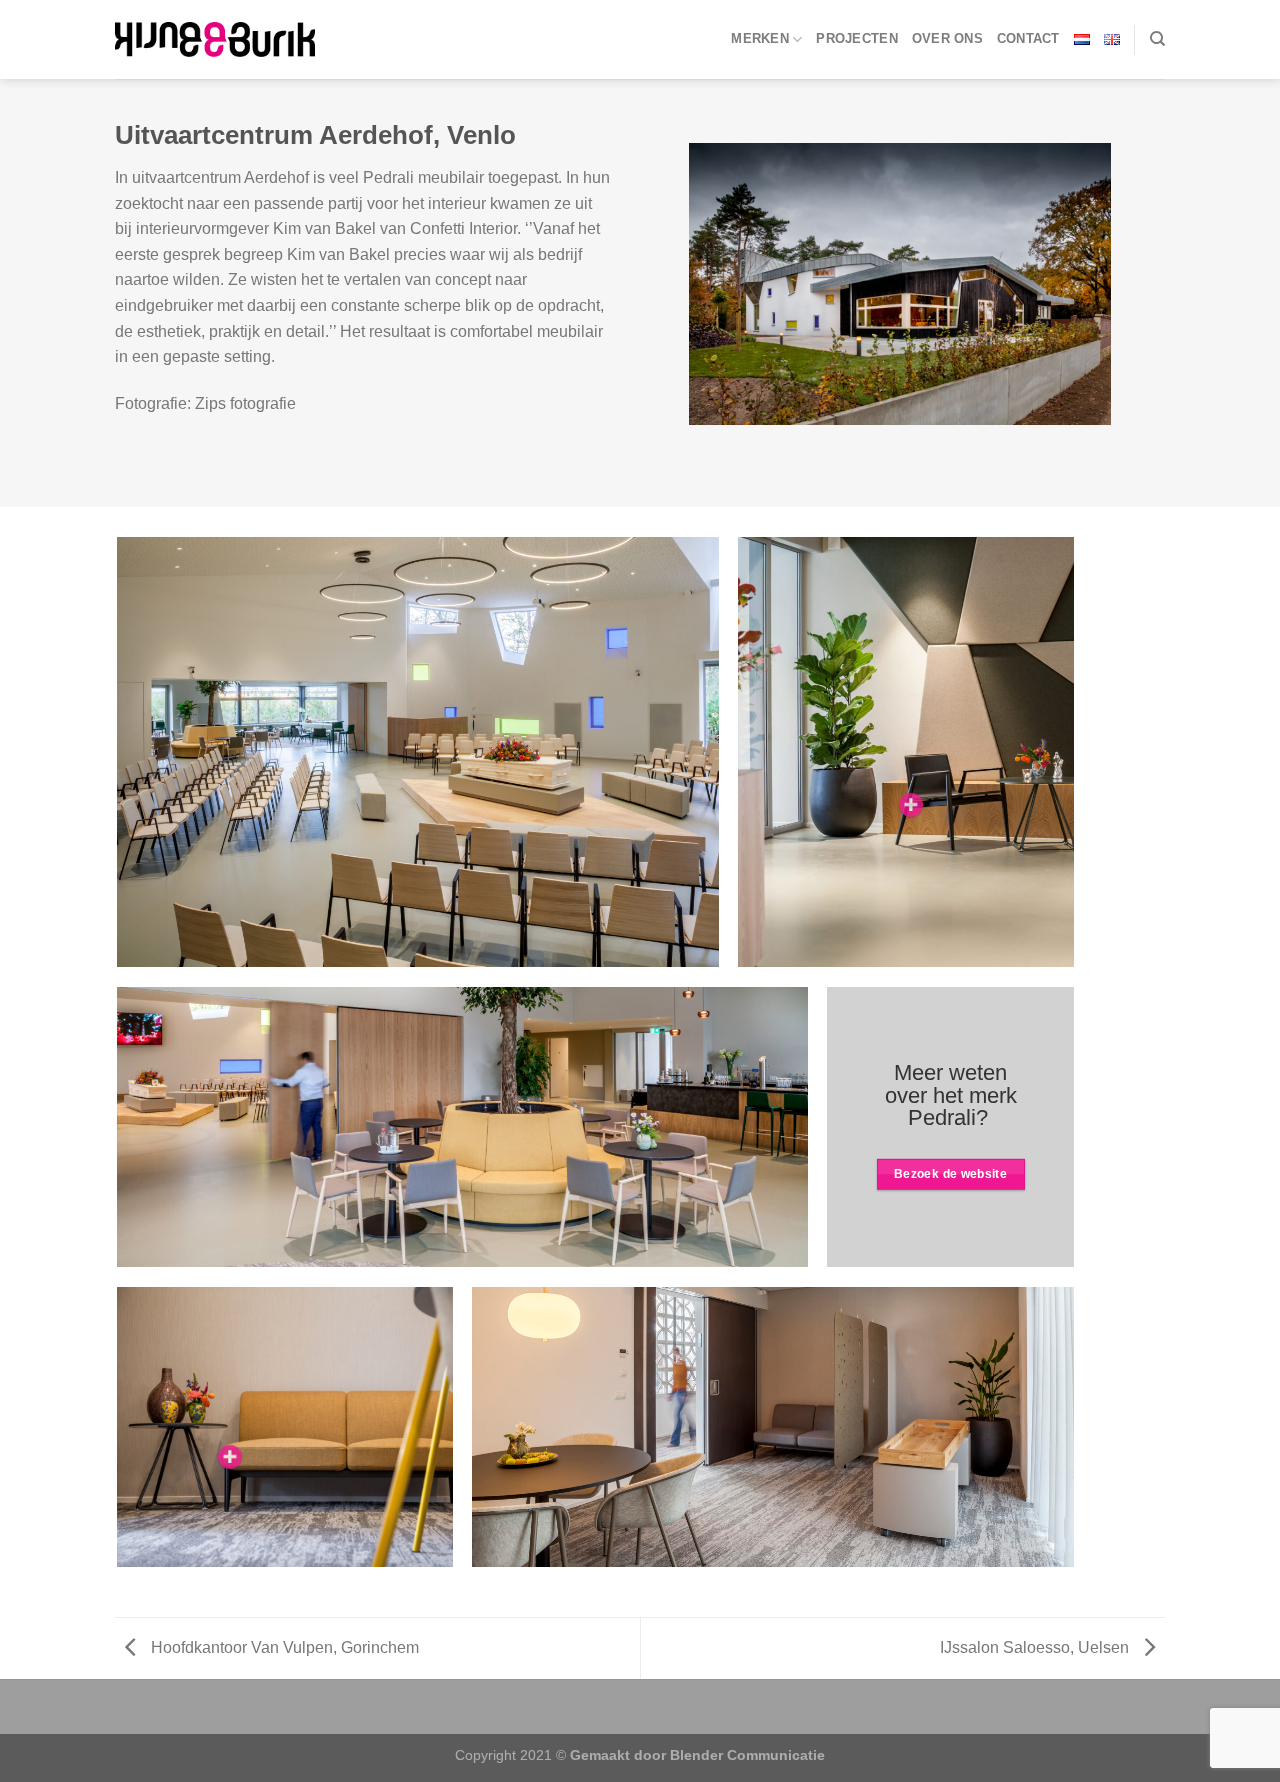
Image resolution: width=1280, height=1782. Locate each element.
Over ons (947, 38)
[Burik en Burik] (215, 39)
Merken (760, 38)
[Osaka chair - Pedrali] (911, 805)
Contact (1028, 38)
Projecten (856, 38)
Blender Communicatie (747, 1755)
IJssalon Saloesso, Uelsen (1036, 1647)
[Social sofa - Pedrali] (230, 1457)
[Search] (1157, 39)
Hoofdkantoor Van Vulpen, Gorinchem (283, 1647)
